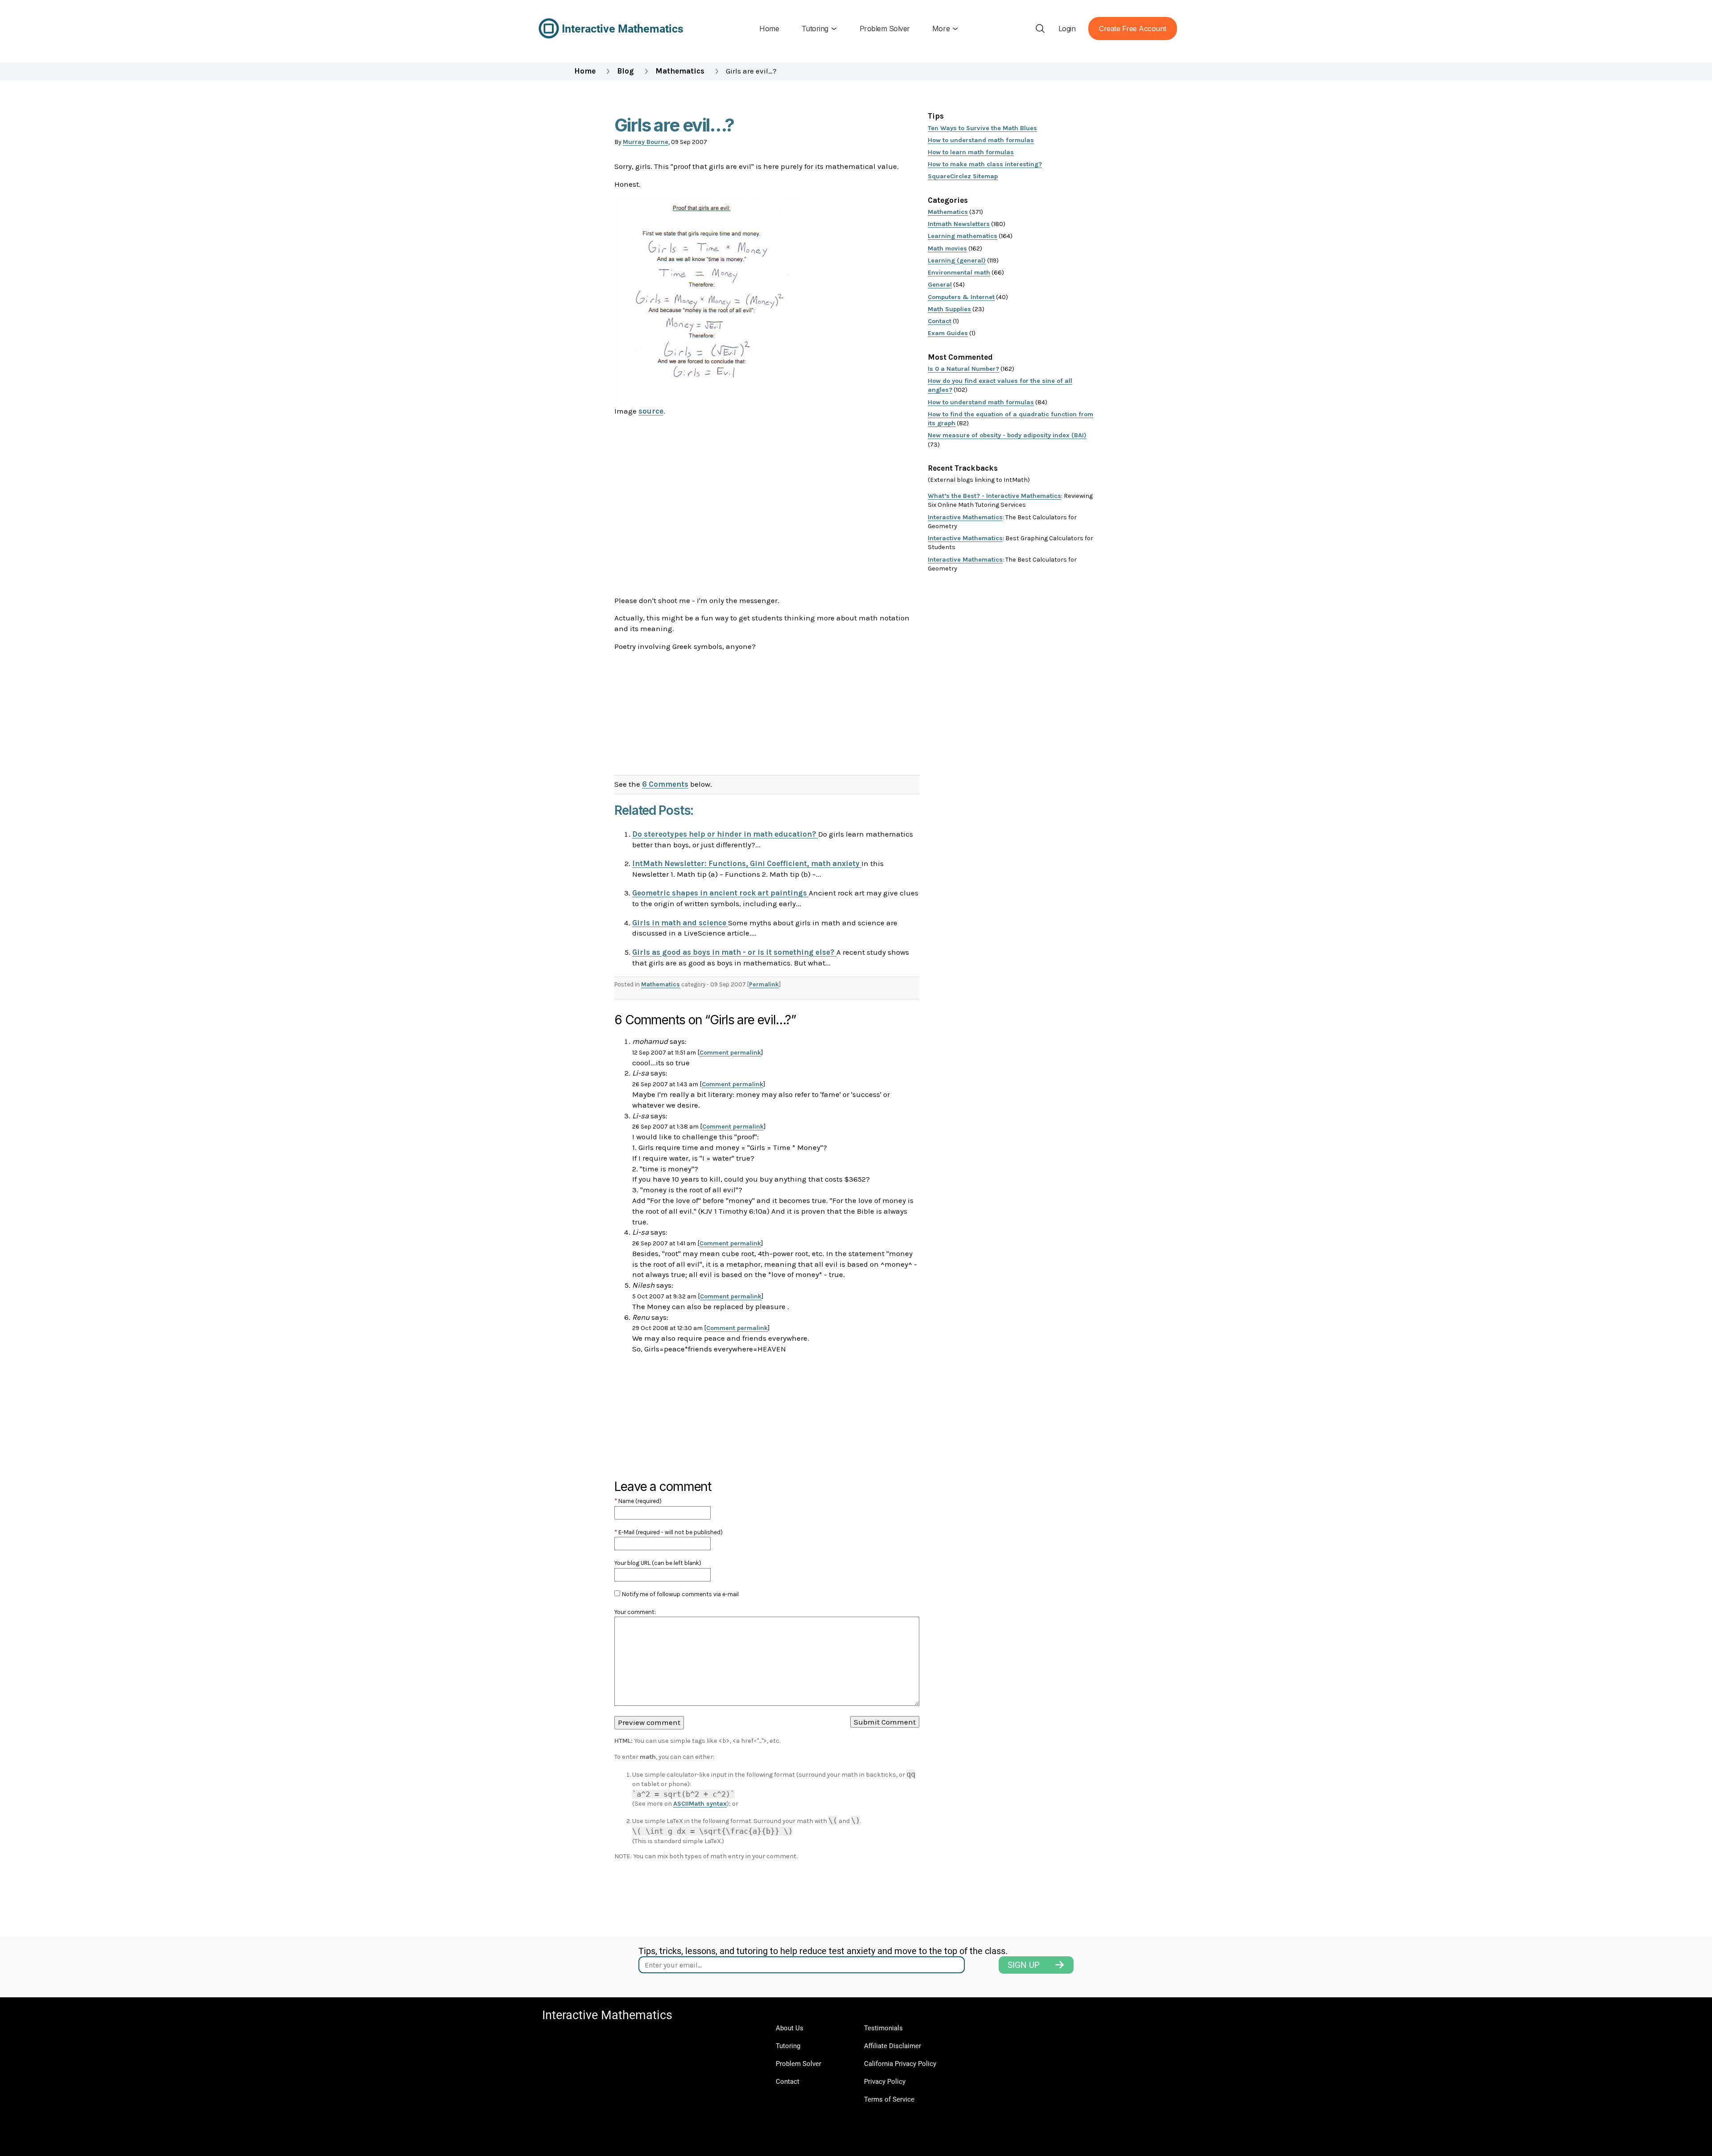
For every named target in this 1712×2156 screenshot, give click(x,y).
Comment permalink (730, 1053)
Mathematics (680, 71)
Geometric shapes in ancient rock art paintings (720, 893)
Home (585, 71)
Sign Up (1024, 1965)
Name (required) (638, 1501)
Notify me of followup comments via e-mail (680, 1594)
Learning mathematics (963, 236)
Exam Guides (948, 333)
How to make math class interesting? (985, 164)
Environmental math (959, 273)
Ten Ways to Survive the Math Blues (982, 128)
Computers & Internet (961, 297)
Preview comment (649, 1722)
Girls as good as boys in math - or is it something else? (734, 952)
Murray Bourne (646, 142)
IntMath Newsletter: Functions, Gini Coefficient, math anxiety (747, 863)
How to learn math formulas (971, 152)
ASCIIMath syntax (700, 1804)
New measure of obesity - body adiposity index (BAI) (1007, 435)
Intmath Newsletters (959, 224)
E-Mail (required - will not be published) (669, 1532)
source (651, 411)
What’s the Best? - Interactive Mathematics (994, 496)
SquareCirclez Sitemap (963, 176)
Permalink (764, 984)
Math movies (947, 248)
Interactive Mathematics (965, 517)
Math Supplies (949, 309)
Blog (626, 71)
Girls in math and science (680, 923)
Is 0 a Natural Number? (963, 369)
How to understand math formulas (981, 140)
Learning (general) (957, 261)
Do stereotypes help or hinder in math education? (725, 834)
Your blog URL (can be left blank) (658, 1563)
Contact (940, 321)
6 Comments (665, 784)
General (940, 285)
